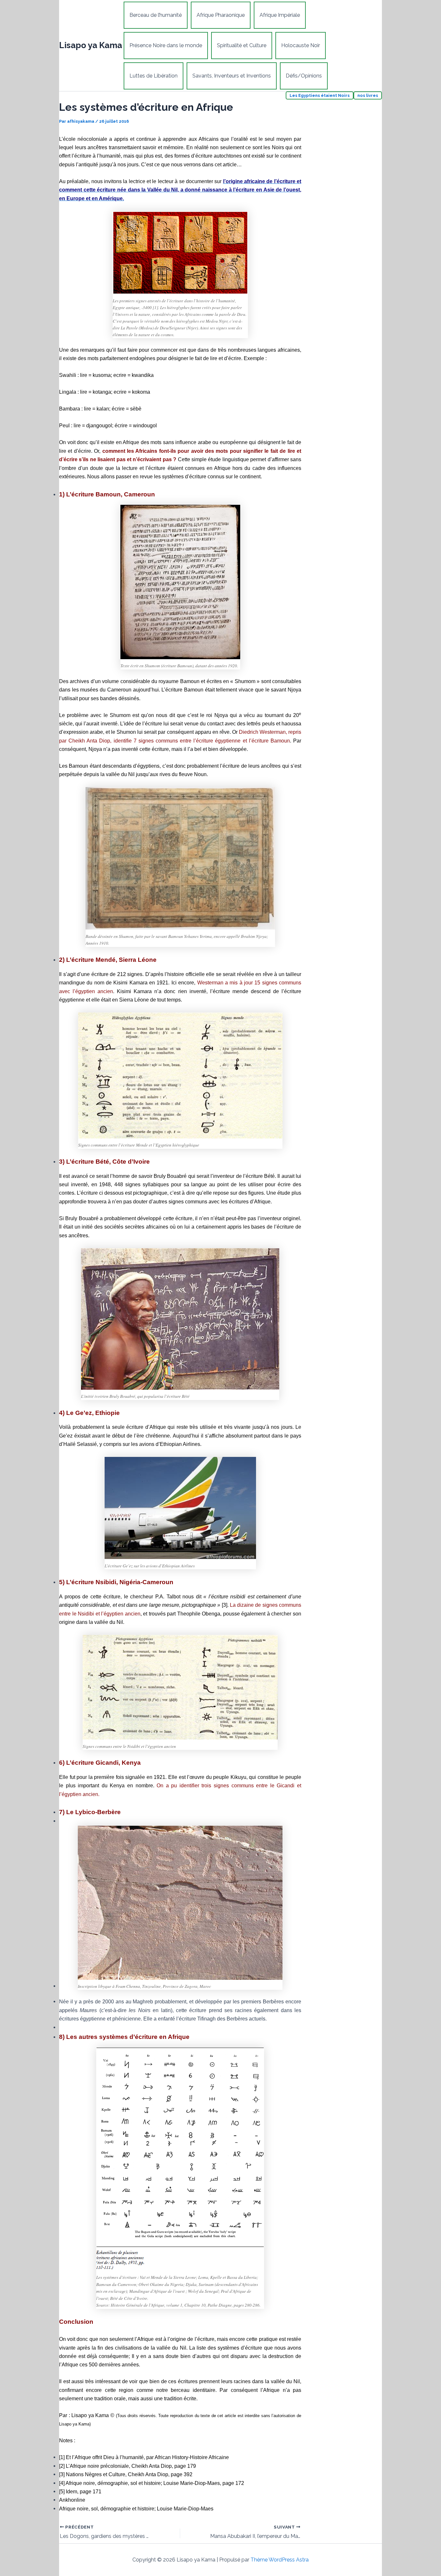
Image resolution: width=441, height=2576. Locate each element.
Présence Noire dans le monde (166, 45)
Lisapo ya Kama (91, 45)
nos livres (368, 95)
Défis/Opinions (304, 76)
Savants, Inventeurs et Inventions (232, 76)
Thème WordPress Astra (280, 2560)
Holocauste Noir (301, 45)
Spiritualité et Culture (242, 45)
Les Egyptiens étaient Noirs (320, 95)
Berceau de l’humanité (156, 15)
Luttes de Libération (154, 76)
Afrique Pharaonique (221, 15)
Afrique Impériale (280, 15)
